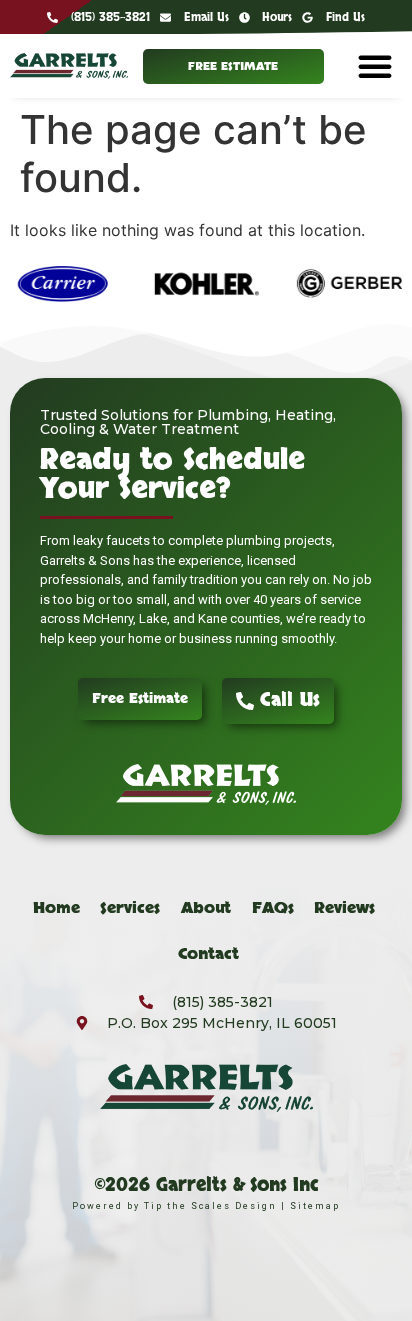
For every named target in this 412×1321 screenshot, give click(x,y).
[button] (375, 66)
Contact (208, 954)
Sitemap (315, 1206)
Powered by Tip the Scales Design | (181, 1206)
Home (56, 908)
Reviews (344, 908)
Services (130, 908)
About (206, 908)
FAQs (273, 908)
